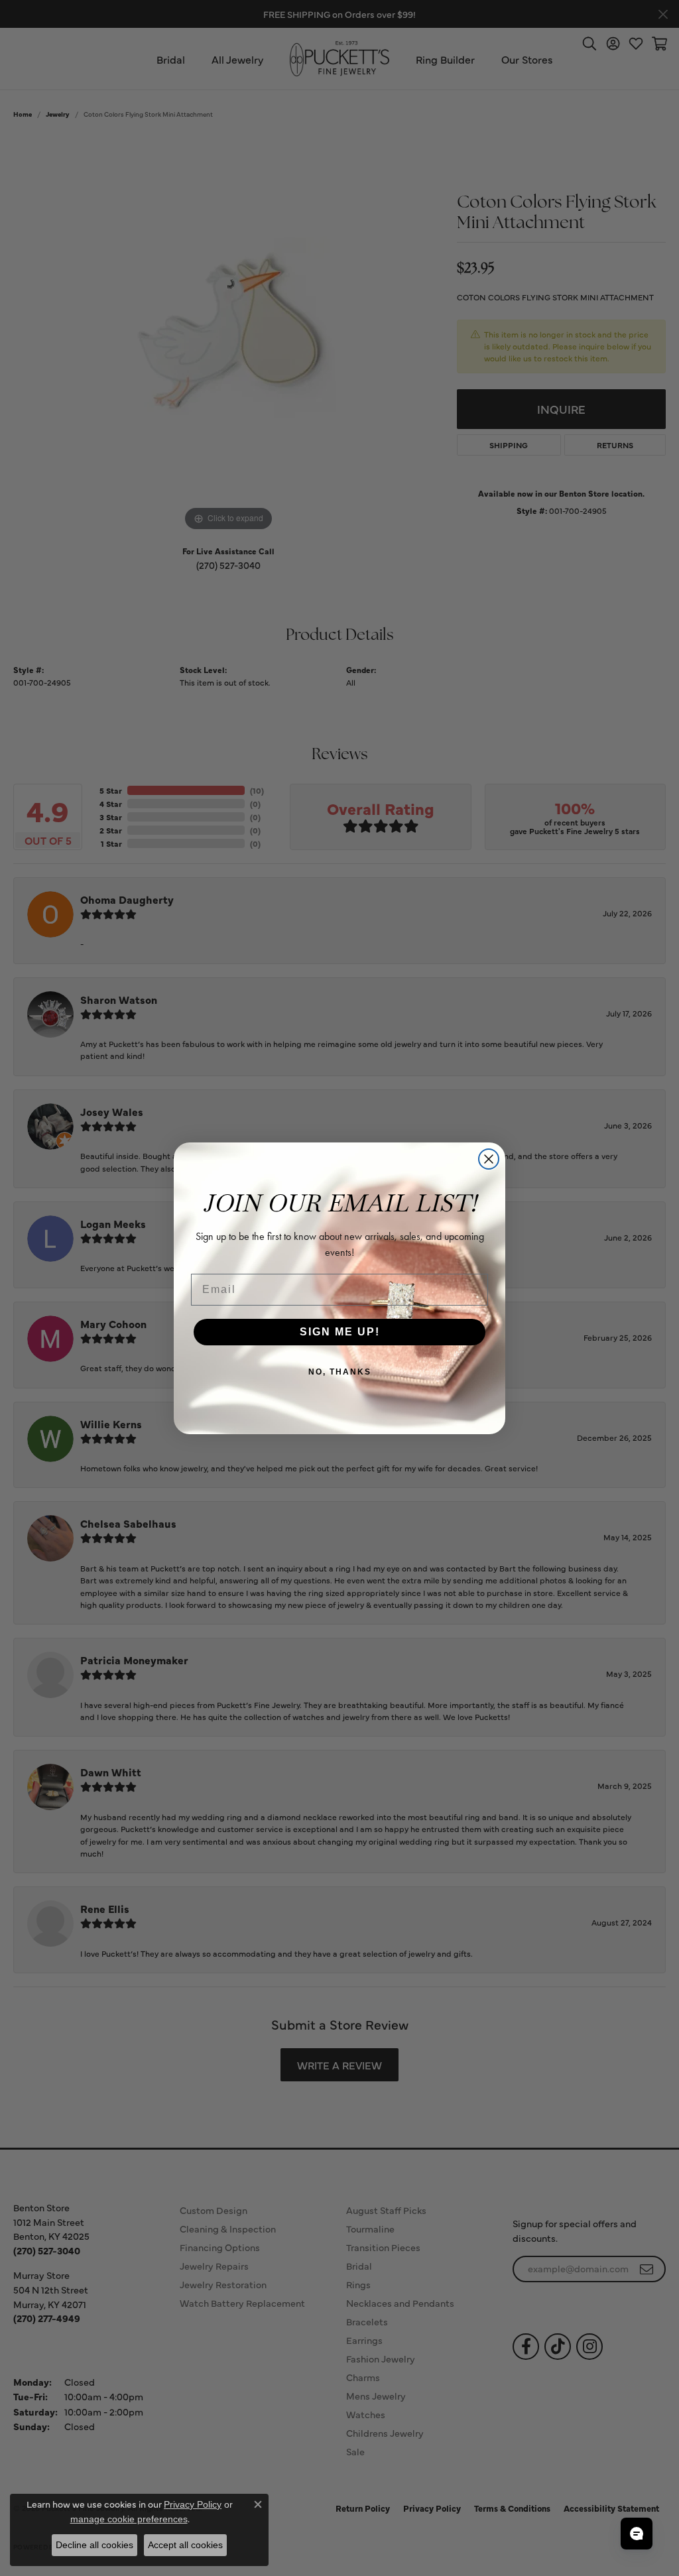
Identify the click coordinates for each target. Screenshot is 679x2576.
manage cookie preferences (129, 2519)
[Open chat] (637, 2534)
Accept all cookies (185, 2545)
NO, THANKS (340, 1372)
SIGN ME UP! (340, 1332)
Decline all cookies (94, 2545)
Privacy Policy (193, 2504)
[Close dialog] (489, 1159)
